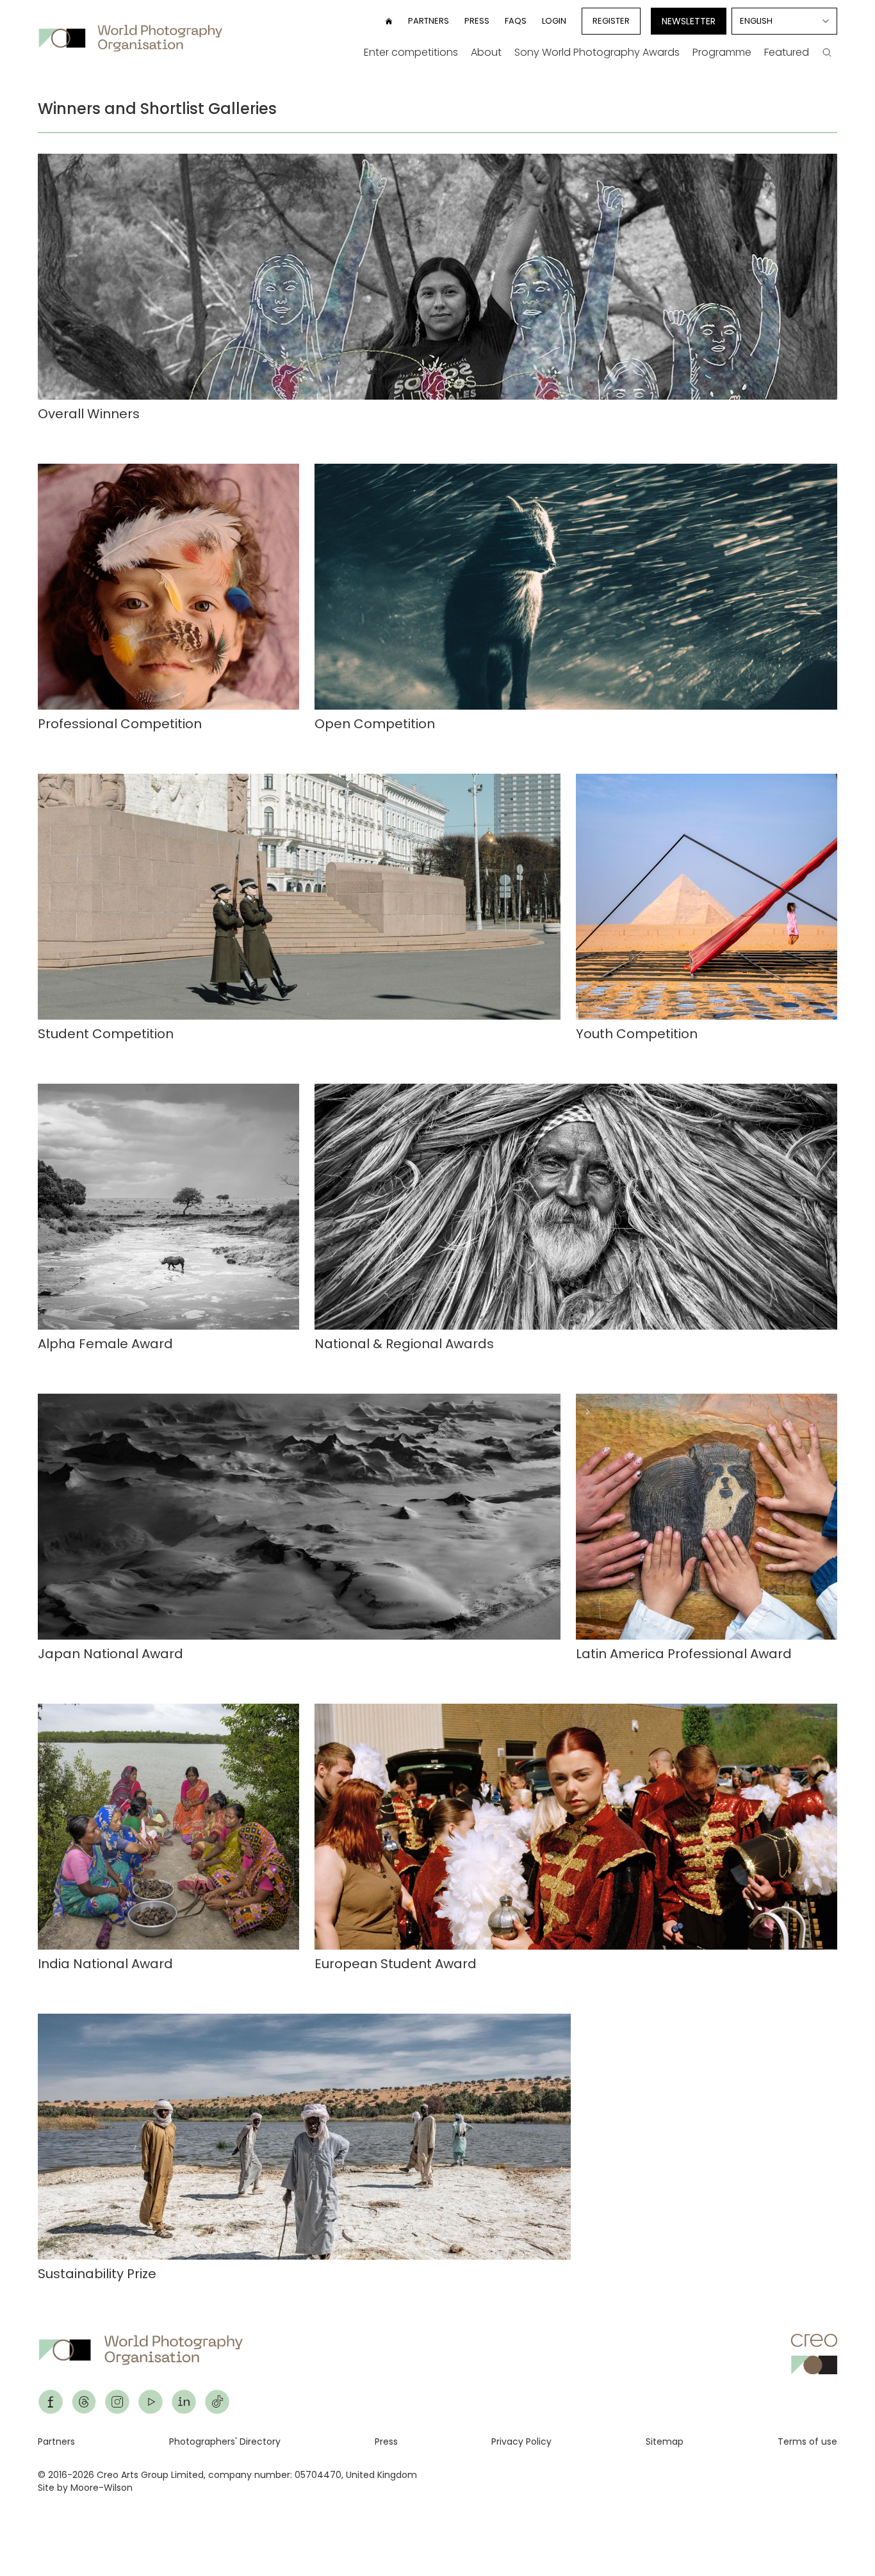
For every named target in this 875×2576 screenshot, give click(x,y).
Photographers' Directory (225, 2441)
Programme (722, 52)
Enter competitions (411, 52)
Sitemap (665, 2441)
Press (477, 21)
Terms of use (807, 2441)
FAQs (516, 21)
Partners (429, 21)
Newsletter (689, 21)
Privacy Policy (521, 2441)
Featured (787, 52)
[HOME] (389, 21)
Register (611, 21)
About (486, 52)
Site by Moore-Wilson (85, 2488)
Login (554, 21)
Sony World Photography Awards (597, 52)
